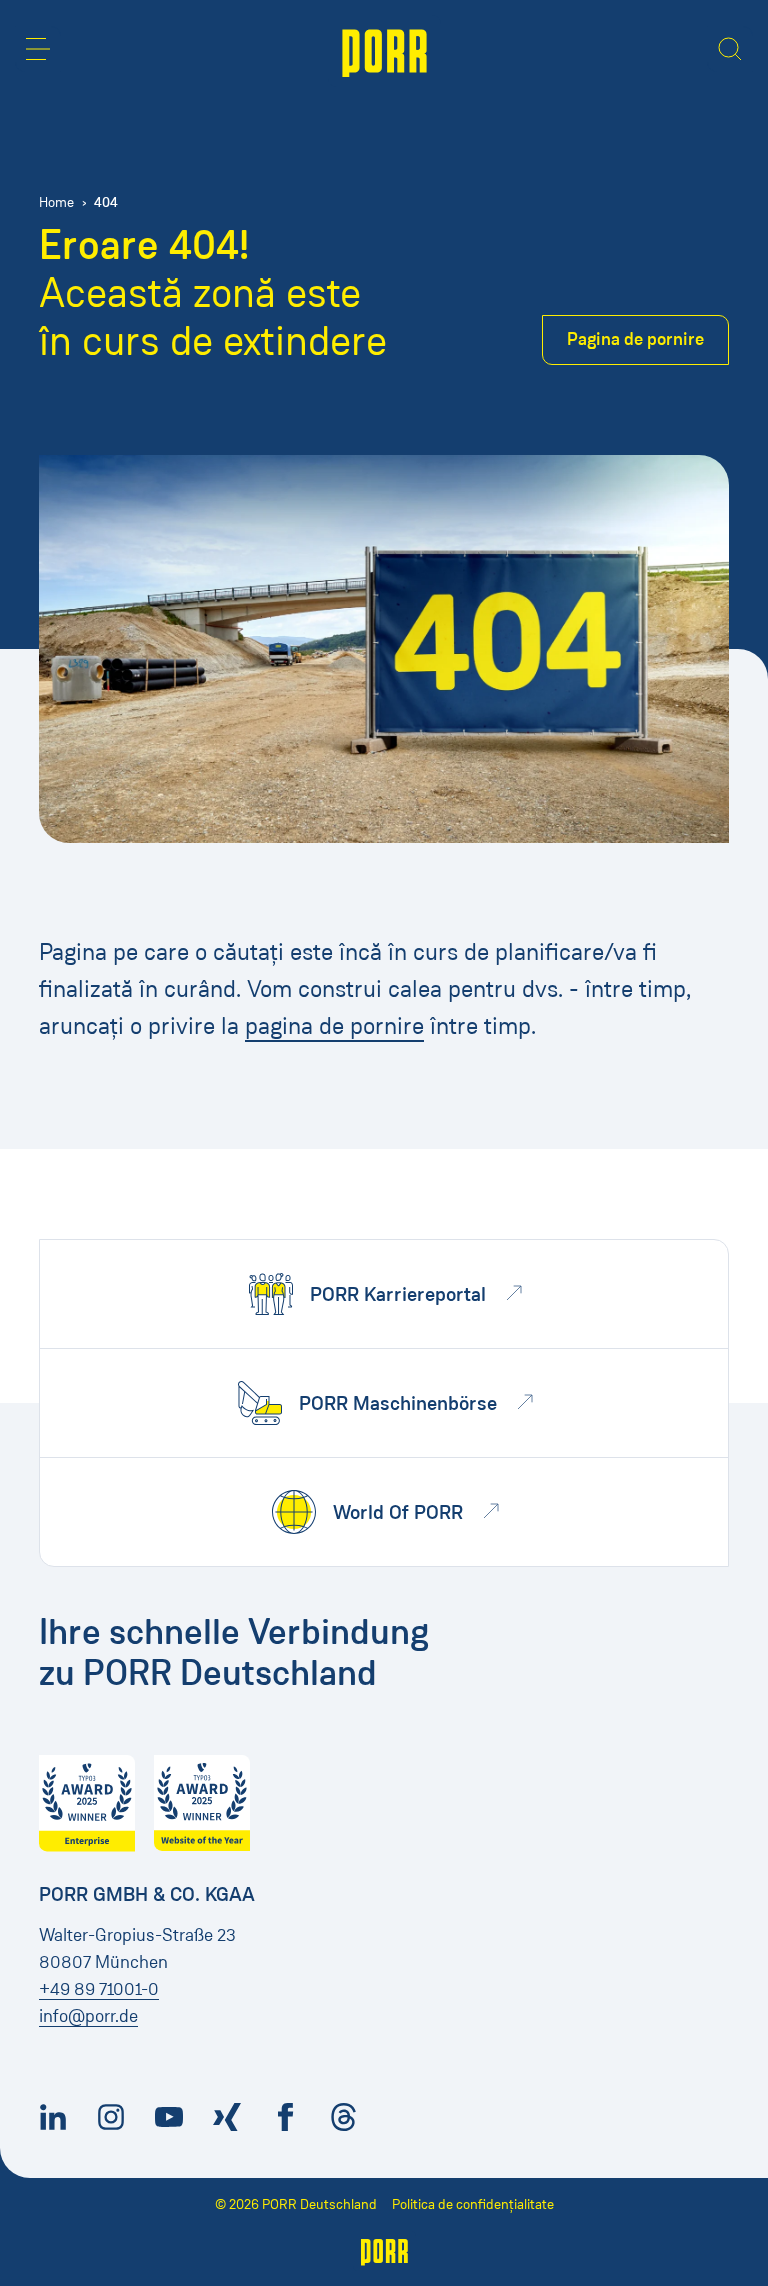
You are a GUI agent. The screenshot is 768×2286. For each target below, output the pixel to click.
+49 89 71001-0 (99, 1989)
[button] (38, 49)
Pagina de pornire (635, 339)
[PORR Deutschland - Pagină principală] (384, 51)
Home (56, 202)
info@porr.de (88, 2016)
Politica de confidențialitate (473, 2204)
